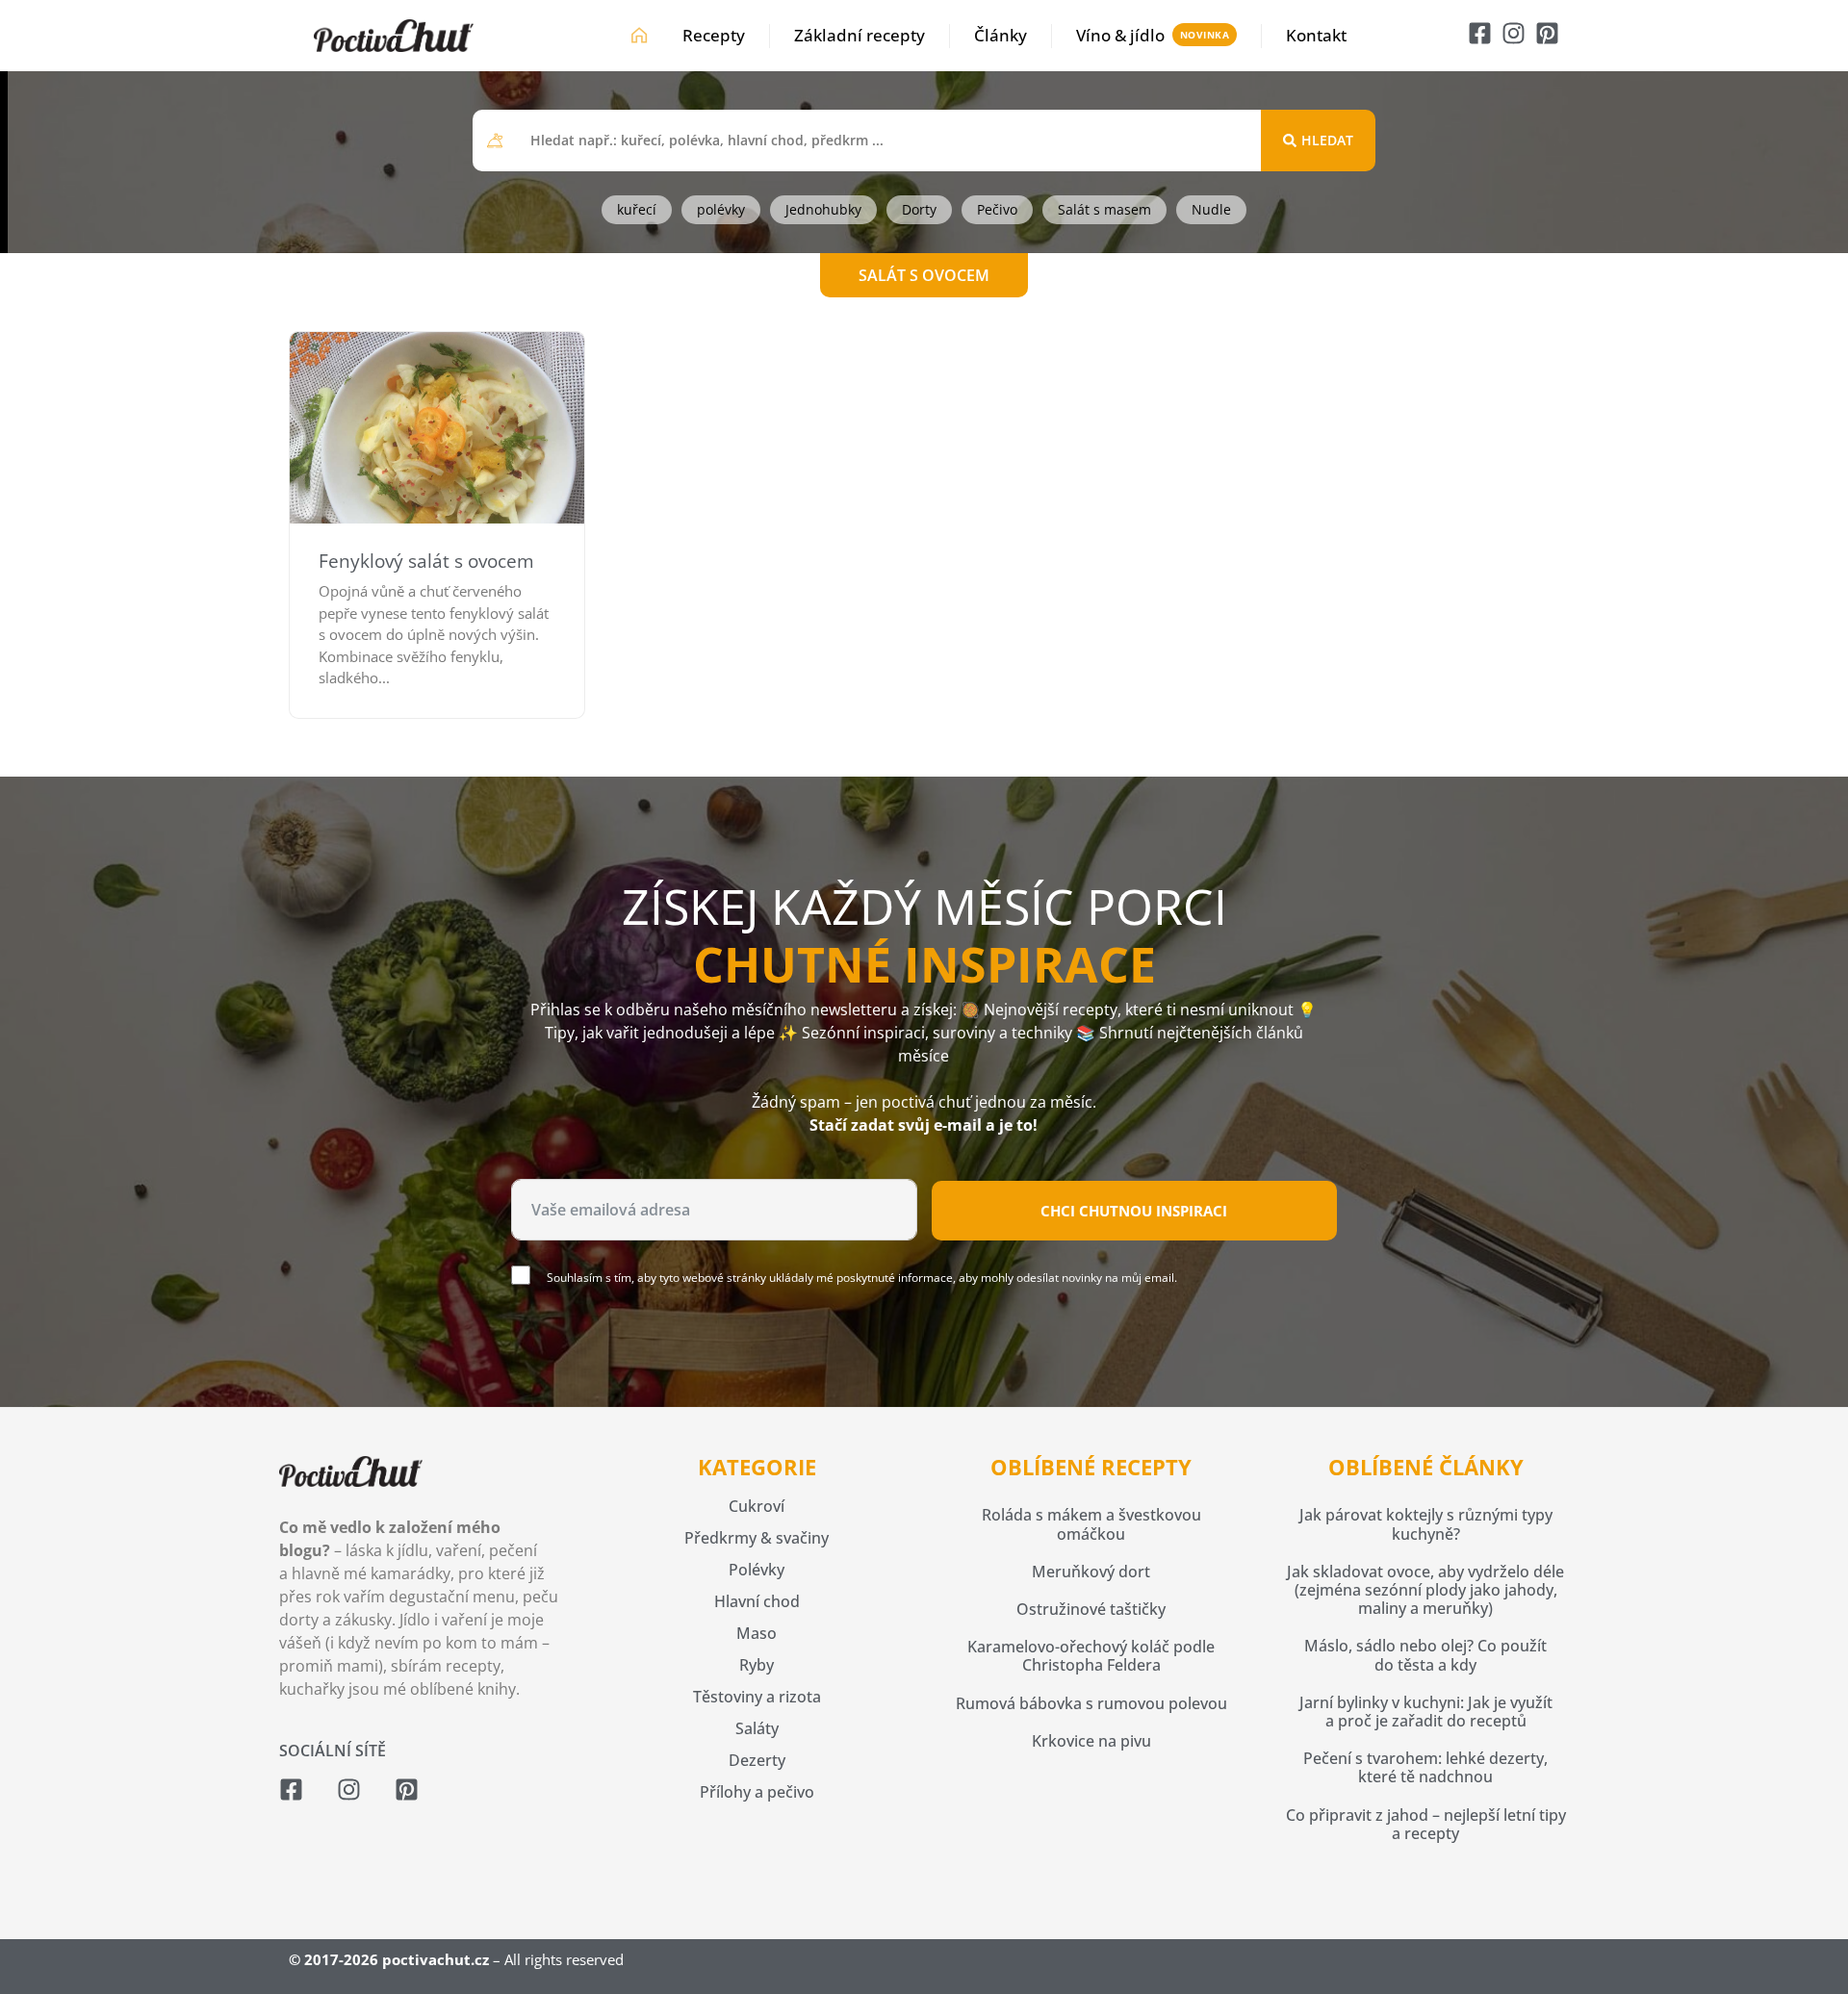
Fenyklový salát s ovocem (426, 561)
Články (1001, 35)
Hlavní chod (757, 1601)
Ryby (757, 1665)
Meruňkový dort (1091, 1572)
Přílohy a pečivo (757, 1792)
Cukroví (757, 1506)
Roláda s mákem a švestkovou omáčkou (1091, 1524)
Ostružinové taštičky (1091, 1609)
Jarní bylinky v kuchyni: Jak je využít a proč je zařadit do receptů (1426, 1712)
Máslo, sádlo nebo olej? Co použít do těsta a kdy (1425, 1655)
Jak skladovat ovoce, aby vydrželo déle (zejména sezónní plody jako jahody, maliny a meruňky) (1425, 1590)
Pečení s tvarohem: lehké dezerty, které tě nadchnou (1425, 1767)
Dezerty (757, 1760)
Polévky (757, 1570)
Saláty (757, 1728)
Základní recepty (860, 35)
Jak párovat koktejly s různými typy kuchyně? (1426, 1524)
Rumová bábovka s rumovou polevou (1091, 1703)
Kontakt (1316, 35)
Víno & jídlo (1120, 35)
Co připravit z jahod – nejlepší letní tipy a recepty (1426, 1824)
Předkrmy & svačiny (757, 1538)
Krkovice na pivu (1091, 1741)
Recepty (714, 35)
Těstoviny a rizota (757, 1697)
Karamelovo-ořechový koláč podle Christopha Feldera (1091, 1656)
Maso (757, 1633)
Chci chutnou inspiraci (1134, 1211)
